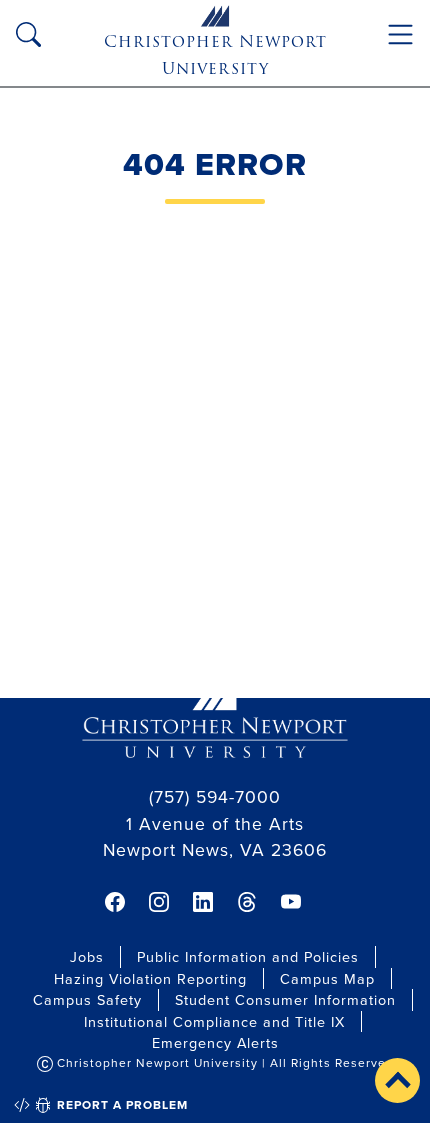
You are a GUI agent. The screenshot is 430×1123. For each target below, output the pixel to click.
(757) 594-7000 (215, 796)
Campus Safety (87, 999)
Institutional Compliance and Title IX (214, 1021)
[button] (397, 1080)
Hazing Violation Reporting (150, 978)
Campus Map (327, 978)
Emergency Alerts (215, 1042)
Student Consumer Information (285, 999)
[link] (115, 902)
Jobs (87, 956)
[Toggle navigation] (400, 34)
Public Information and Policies (248, 956)
